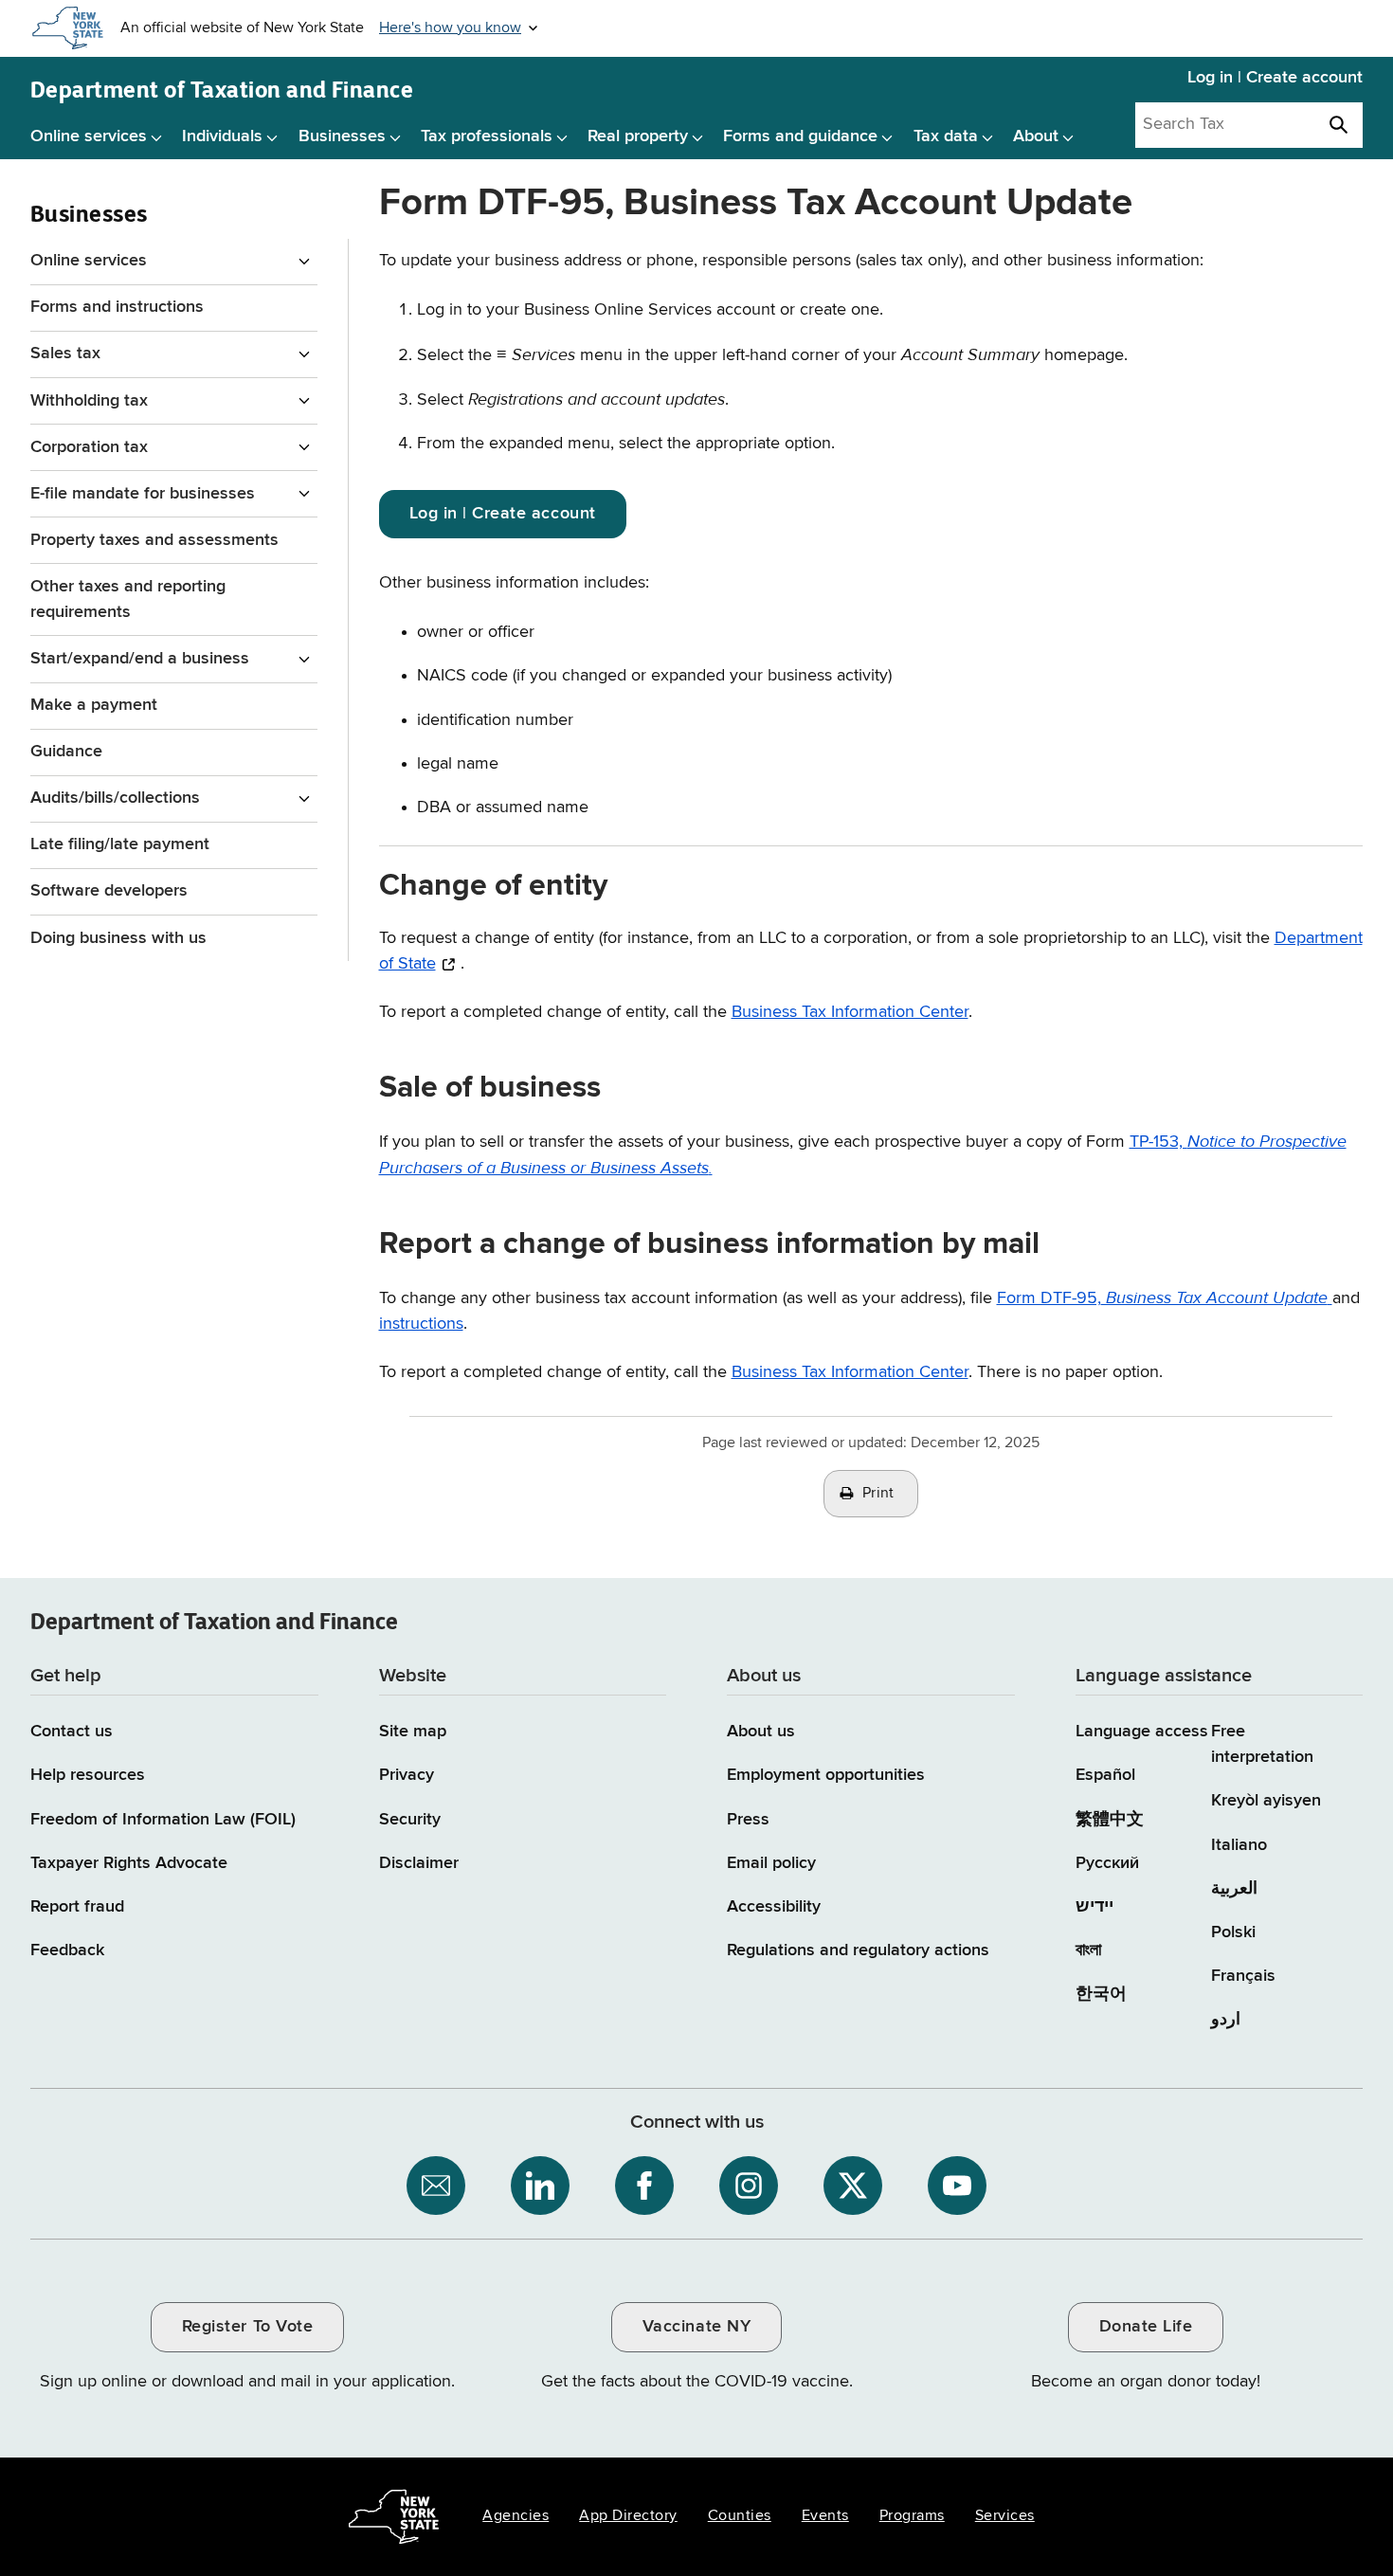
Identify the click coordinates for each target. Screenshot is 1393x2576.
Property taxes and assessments (154, 540)
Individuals (222, 136)
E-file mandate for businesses (143, 494)
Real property (638, 136)
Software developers (109, 891)
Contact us (72, 1732)
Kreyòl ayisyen (1266, 1801)
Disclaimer (419, 1863)
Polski (1233, 1932)
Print (878, 1494)
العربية (1234, 1889)
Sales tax (65, 354)
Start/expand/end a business (140, 659)
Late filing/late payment (120, 844)
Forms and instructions (117, 307)
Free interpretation (1262, 1744)
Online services (89, 136)
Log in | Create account (1275, 78)
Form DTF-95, (1162, 1298)
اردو (1226, 2020)
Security (410, 1820)
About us (761, 1732)
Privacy (407, 1775)
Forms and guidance (800, 136)
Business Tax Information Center (850, 1012)
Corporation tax (89, 447)
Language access (1142, 1732)
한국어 (1101, 1994)
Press (748, 1820)
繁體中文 (1110, 1820)
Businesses (342, 136)
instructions (421, 1324)
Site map (413, 1732)
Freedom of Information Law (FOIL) (163, 1820)
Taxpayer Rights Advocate (129, 1863)
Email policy (771, 1863)
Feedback (67, 1950)
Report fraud (77, 1907)
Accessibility (774, 1907)
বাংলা (1088, 1950)
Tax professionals (487, 136)
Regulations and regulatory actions (858, 1950)
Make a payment (94, 705)
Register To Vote (247, 2327)
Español (1105, 1775)
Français (1243, 1976)
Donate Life (1146, 2327)
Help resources (88, 1775)
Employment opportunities (826, 1775)
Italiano (1239, 1845)
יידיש (1094, 1907)
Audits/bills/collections (115, 798)
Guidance (66, 752)
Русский (1107, 1863)
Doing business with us (118, 938)
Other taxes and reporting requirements (128, 599)
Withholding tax (89, 401)
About (1036, 136)
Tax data (946, 136)
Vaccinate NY (696, 2327)
